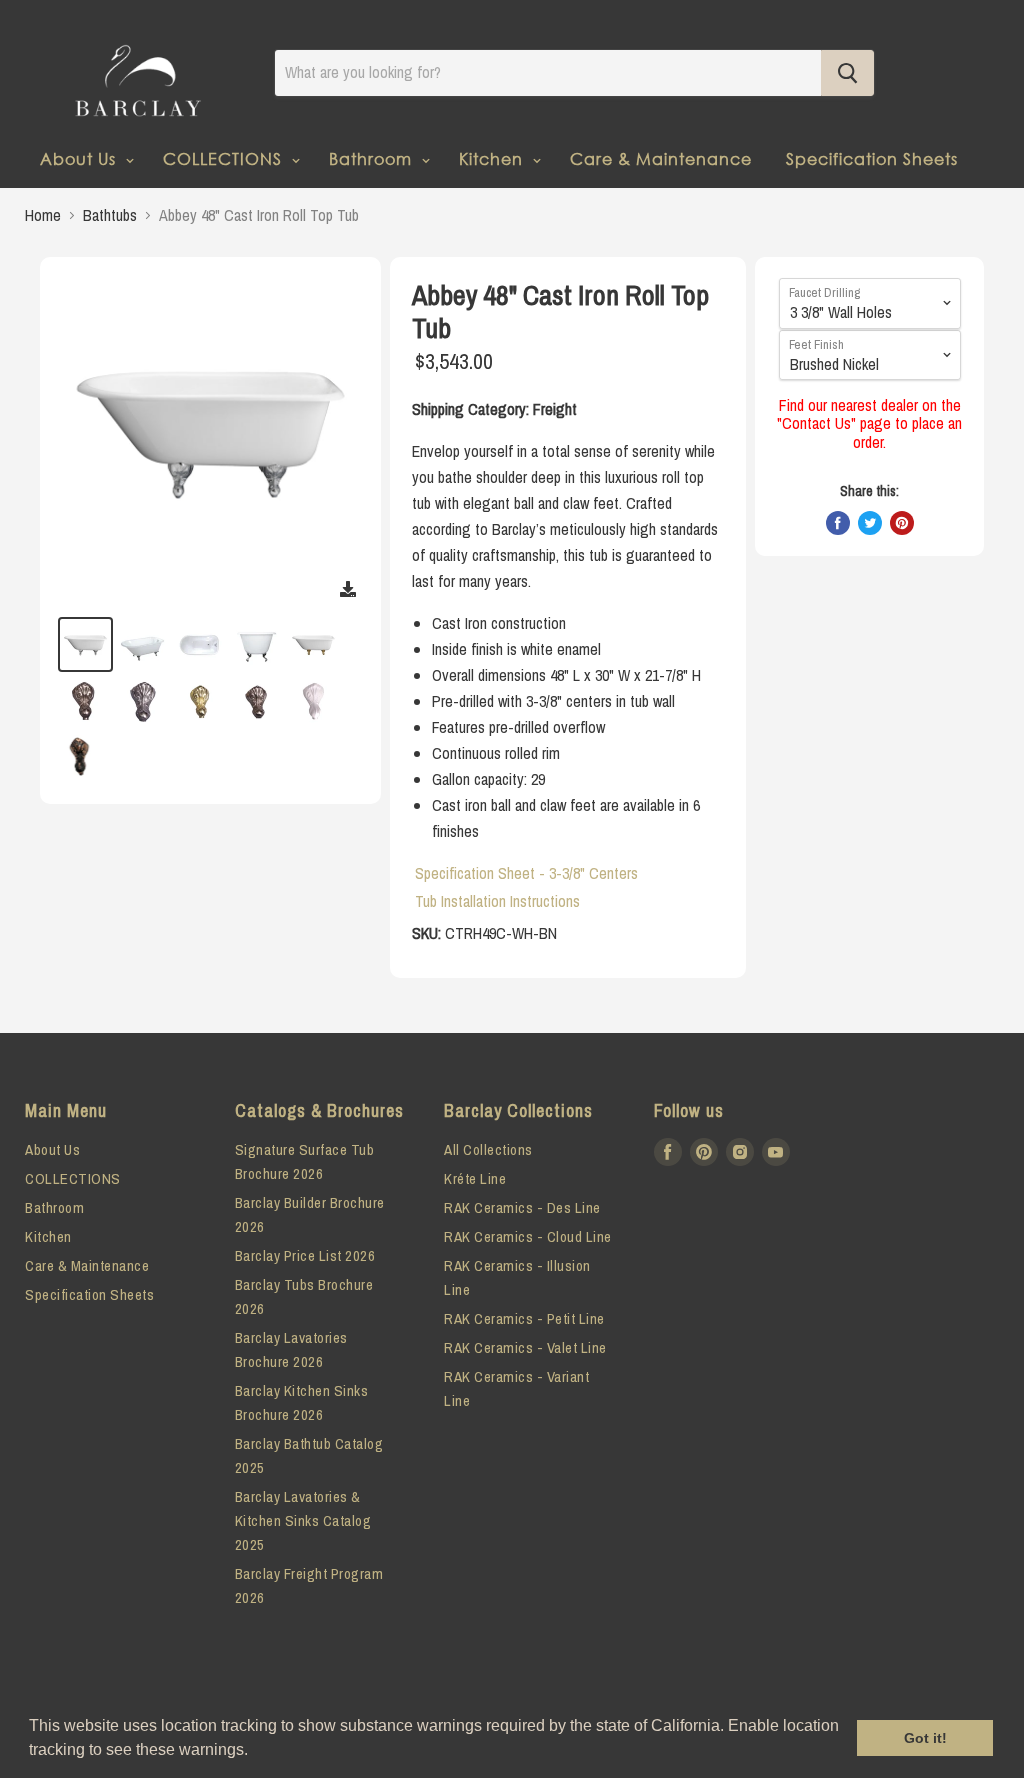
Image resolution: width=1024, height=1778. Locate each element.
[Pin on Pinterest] (902, 523)
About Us (80, 158)
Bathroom (373, 158)
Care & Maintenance (661, 158)
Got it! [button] (925, 1738)
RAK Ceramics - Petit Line (524, 1318)
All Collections (488, 1149)
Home (43, 215)
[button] (255, 1752)
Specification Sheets (872, 158)
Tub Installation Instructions (497, 901)
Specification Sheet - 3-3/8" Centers (526, 873)
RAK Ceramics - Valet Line (525, 1347)
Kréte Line (475, 1178)
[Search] (847, 73)
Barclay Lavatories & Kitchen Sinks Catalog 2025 (303, 1520)
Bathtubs (110, 215)
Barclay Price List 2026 (305, 1255)
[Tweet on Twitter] (870, 523)
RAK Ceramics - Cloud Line (528, 1236)
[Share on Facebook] (838, 523)
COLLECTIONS (225, 158)
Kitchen (493, 158)
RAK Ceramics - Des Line (522, 1207)
